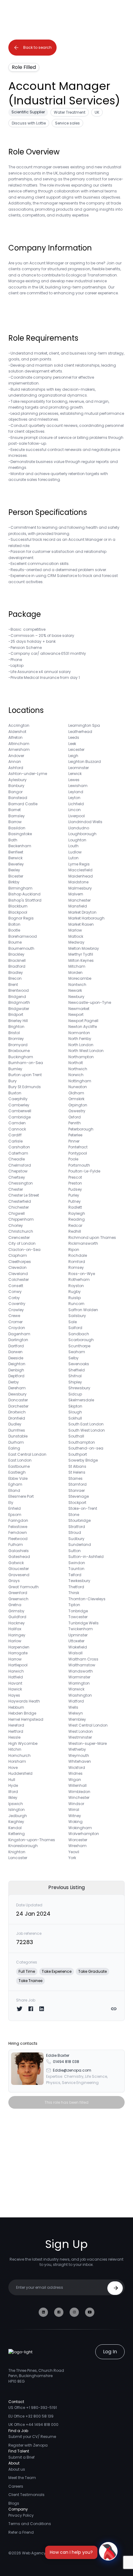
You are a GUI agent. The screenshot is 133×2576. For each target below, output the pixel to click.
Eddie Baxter (58, 2055)
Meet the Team (22, 2478)
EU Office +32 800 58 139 (31, 2416)
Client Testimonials (26, 2495)
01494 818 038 (66, 2062)
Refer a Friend (21, 2532)
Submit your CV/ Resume (32, 2437)
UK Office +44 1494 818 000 (33, 2424)
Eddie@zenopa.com (72, 2070)
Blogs (14, 2503)
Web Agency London (41, 2553)
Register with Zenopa (28, 2445)
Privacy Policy (21, 2515)
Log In (110, 2352)
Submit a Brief (21, 2457)
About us (17, 2469)
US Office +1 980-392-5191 (33, 2408)
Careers (16, 2486)
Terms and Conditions (30, 2524)
